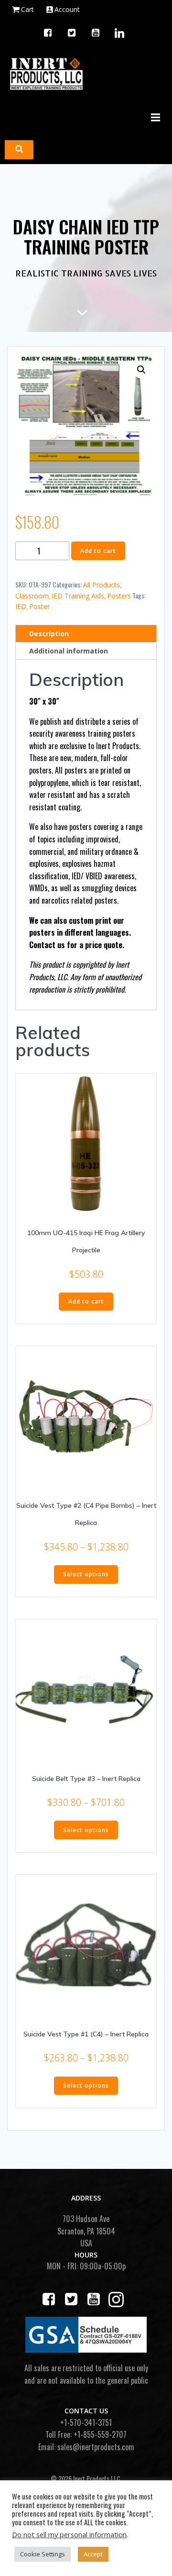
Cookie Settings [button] (43, 2554)
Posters (119, 596)
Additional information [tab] (69, 651)
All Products (102, 585)
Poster (39, 606)
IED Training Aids (78, 596)
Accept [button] (93, 2554)
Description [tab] (49, 634)
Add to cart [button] (86, 1301)
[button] (141, 370)
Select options (86, 1574)
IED (21, 606)
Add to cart (98, 551)
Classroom (32, 596)
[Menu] (154, 118)
